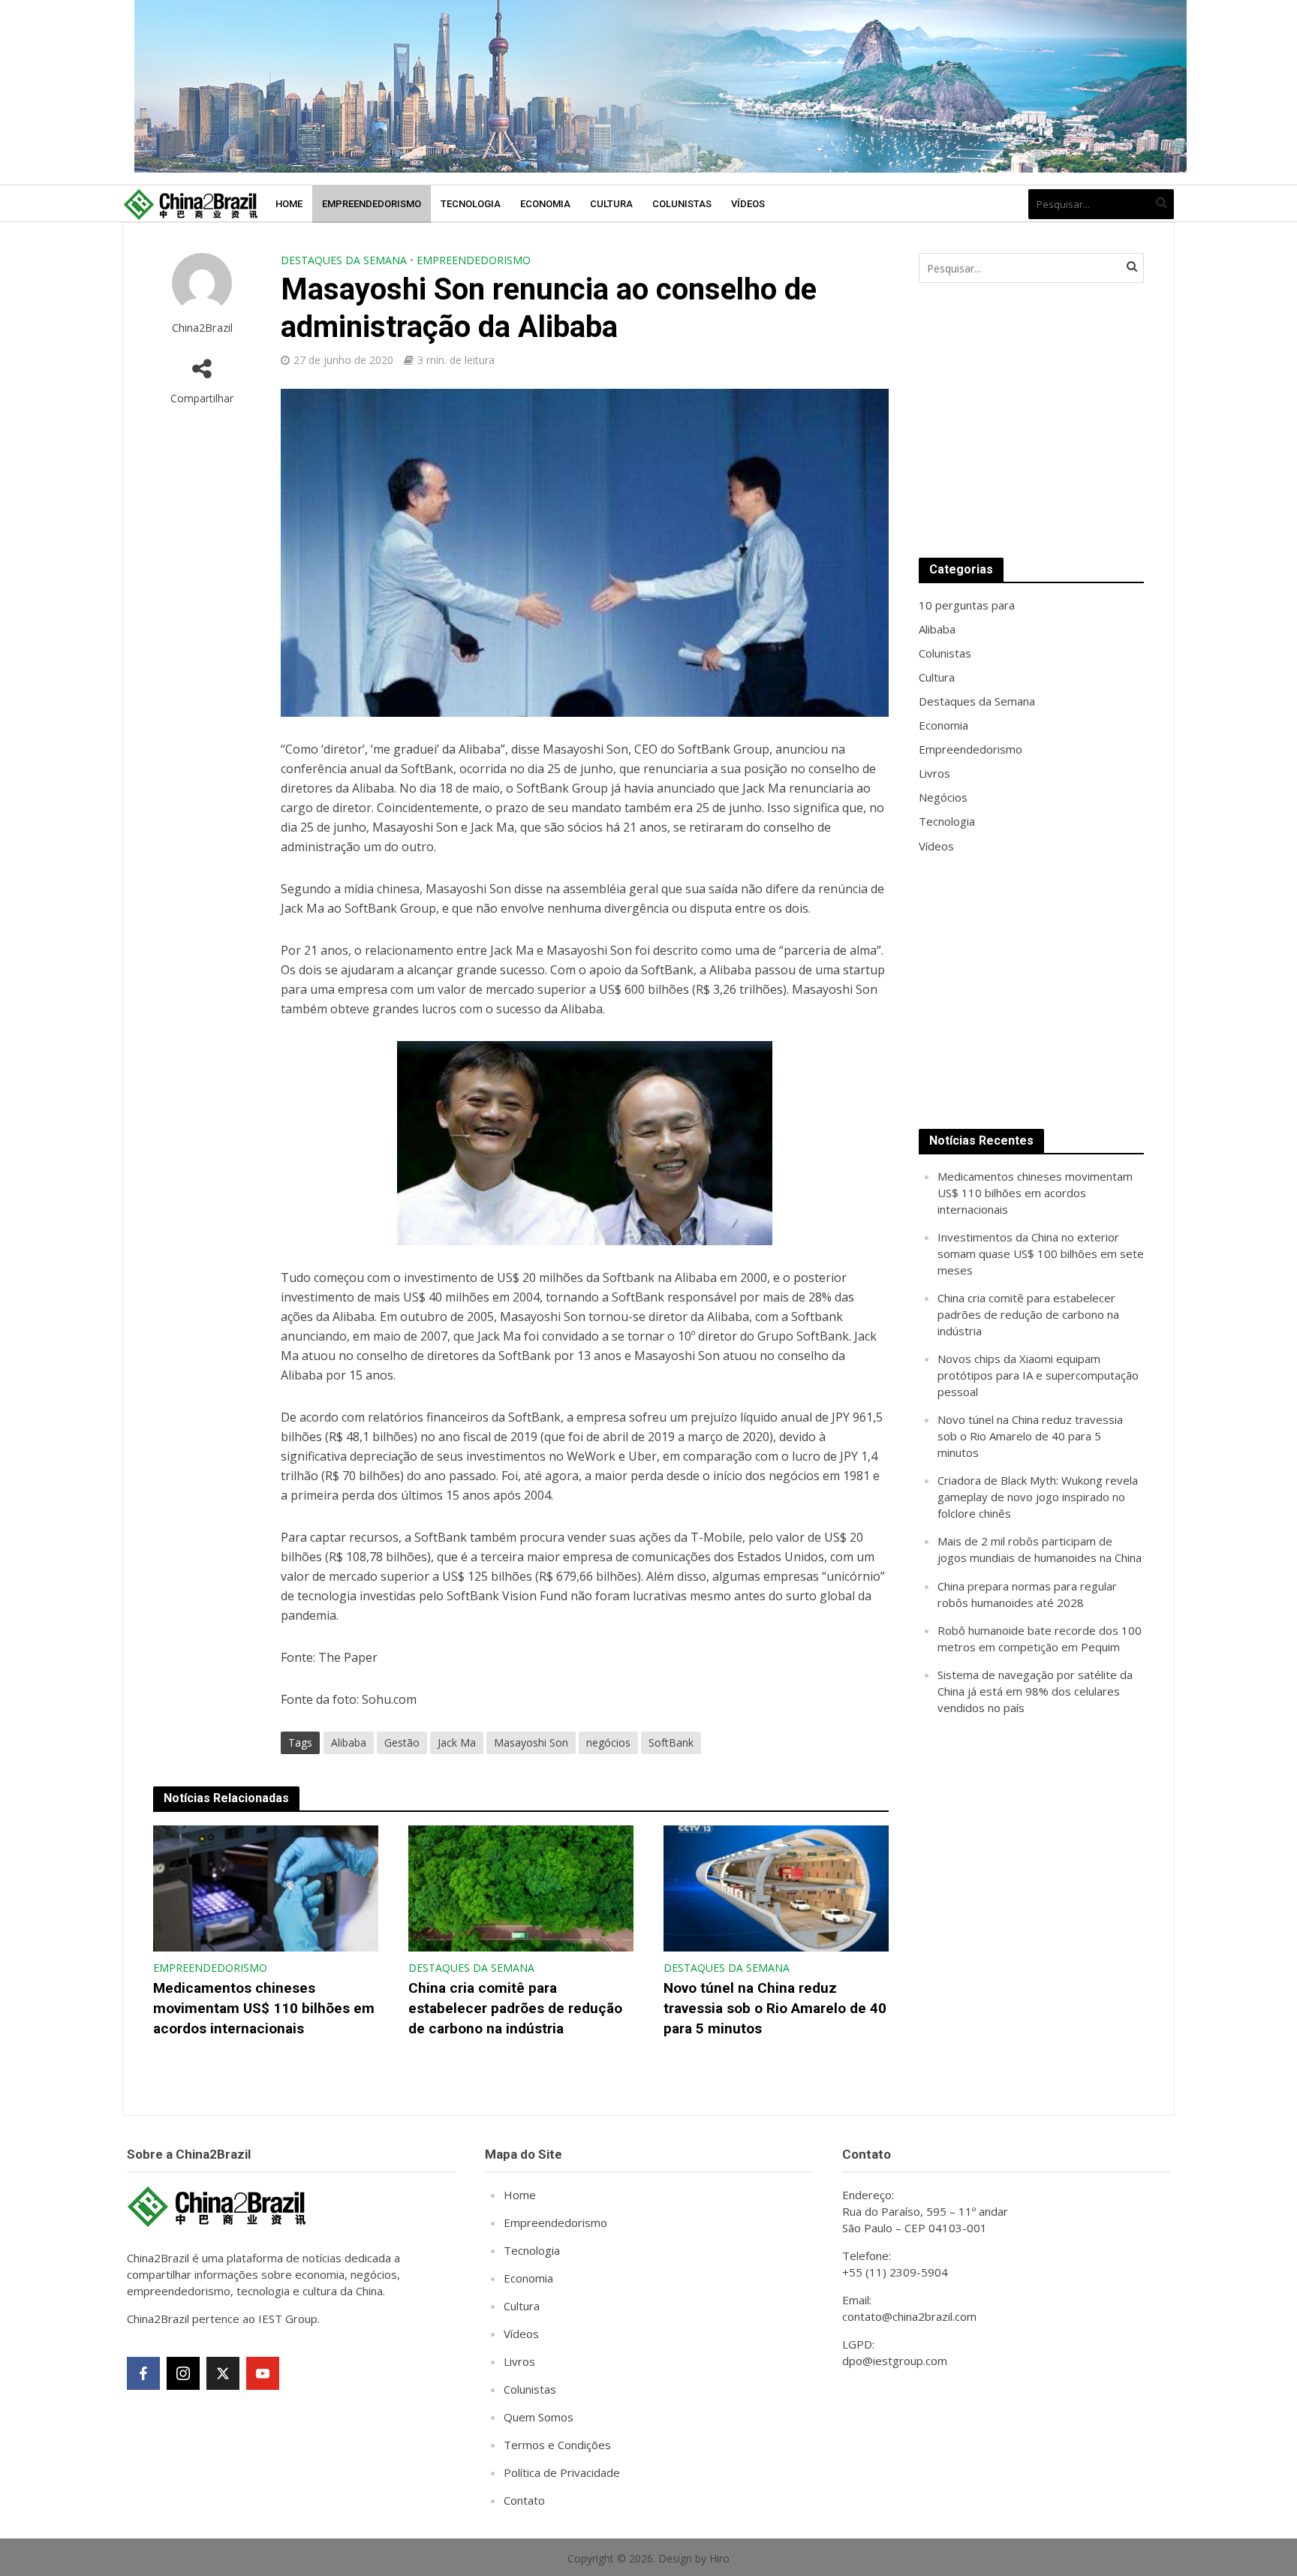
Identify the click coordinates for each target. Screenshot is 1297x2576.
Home (289, 204)
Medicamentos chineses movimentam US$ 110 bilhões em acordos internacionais (264, 2008)
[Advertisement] (1031, 420)
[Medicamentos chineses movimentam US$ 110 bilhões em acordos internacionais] (266, 1888)
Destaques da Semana (344, 260)
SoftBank (671, 1742)
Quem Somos (539, 2417)
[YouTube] (263, 2373)
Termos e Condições (557, 2445)
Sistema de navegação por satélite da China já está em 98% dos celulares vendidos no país (1035, 1691)
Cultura (611, 204)
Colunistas (682, 204)
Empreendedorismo (372, 204)
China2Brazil (202, 328)
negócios (608, 1742)
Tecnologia (471, 204)
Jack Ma (457, 1742)
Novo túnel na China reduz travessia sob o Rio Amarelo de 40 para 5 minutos (775, 2008)
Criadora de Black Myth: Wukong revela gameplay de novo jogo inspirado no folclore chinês (1038, 1497)
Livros (519, 2361)
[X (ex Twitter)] (223, 2373)
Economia (545, 204)
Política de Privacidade (562, 2472)
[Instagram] (183, 2373)
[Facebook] (143, 2373)
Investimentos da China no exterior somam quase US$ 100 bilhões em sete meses (1041, 1253)
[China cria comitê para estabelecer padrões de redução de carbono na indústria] (521, 1888)
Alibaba (349, 1742)
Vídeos (748, 204)
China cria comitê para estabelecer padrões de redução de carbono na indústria (515, 2008)
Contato (524, 2500)
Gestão (402, 1742)
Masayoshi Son (531, 1742)
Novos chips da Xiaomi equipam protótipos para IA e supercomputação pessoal (1038, 1375)
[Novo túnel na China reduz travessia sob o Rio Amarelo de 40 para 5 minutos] (776, 1888)
